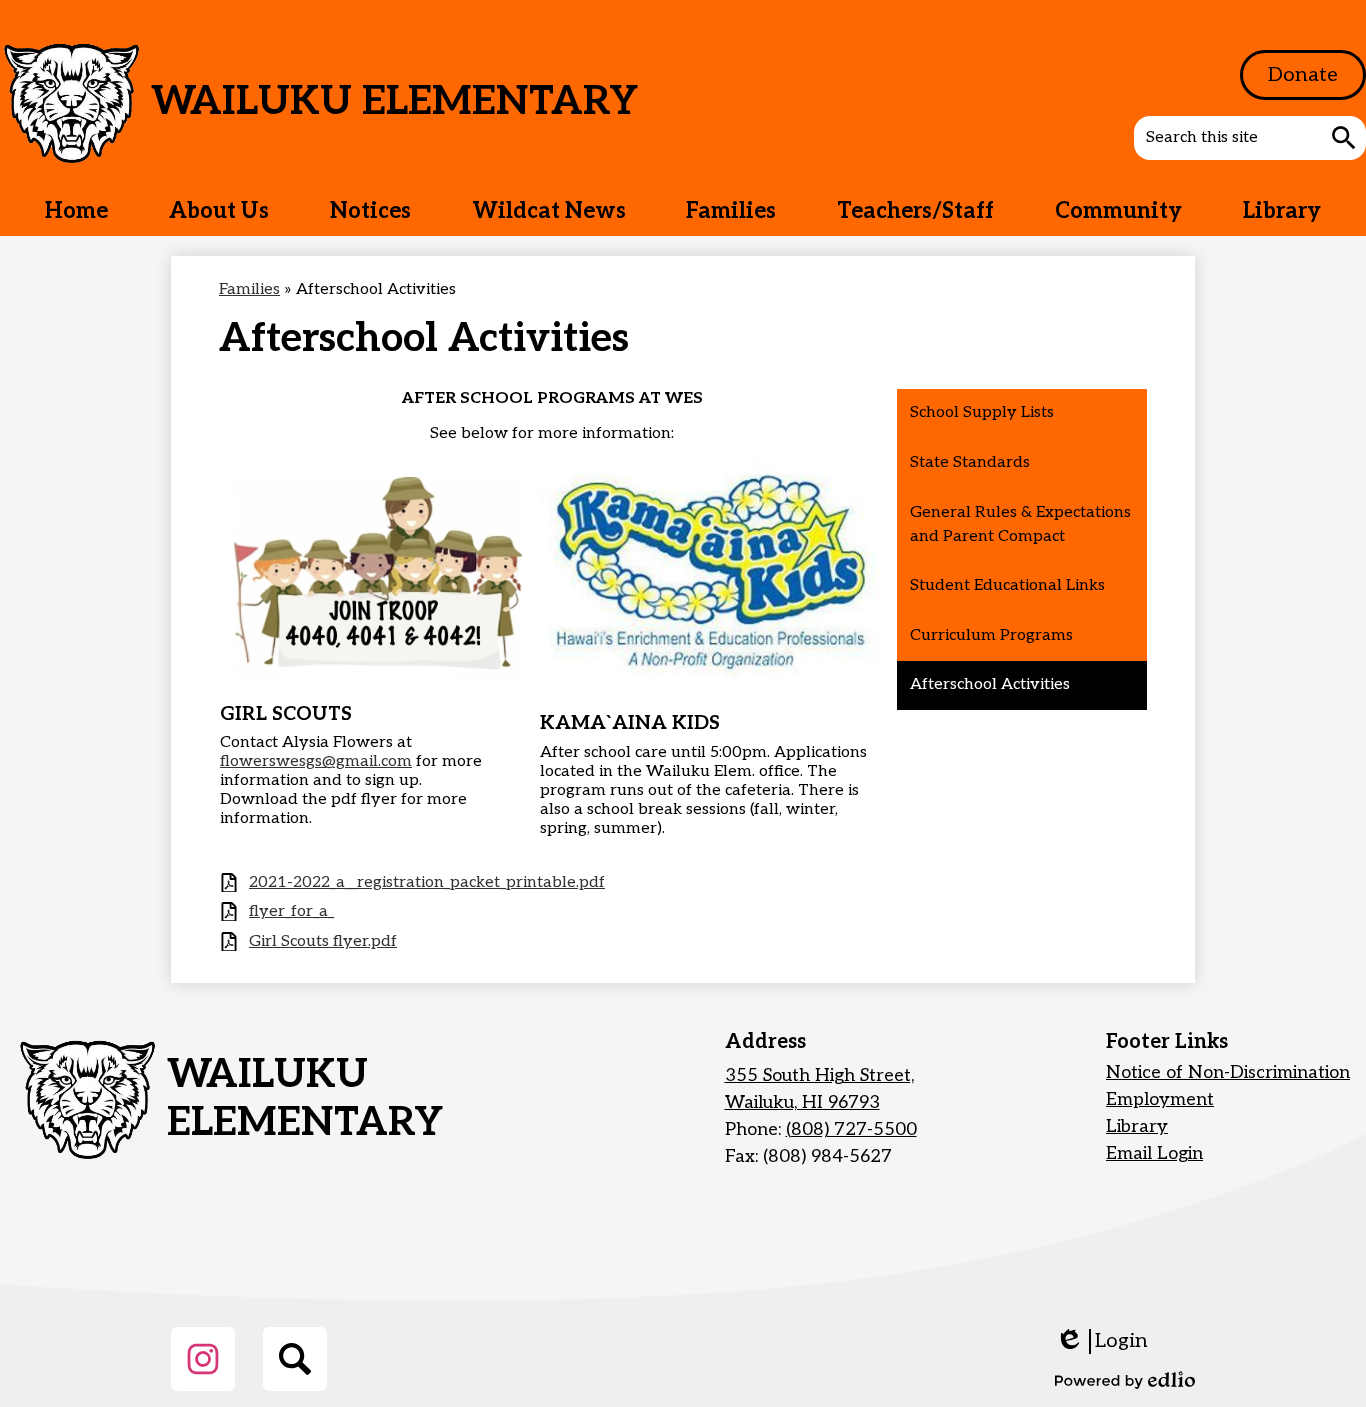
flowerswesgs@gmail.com (316, 761)
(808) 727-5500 (851, 1129)
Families (249, 289)
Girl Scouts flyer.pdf (323, 941)
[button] (219, 211)
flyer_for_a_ (291, 911)
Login (1101, 1341)
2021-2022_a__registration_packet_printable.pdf (427, 882)
